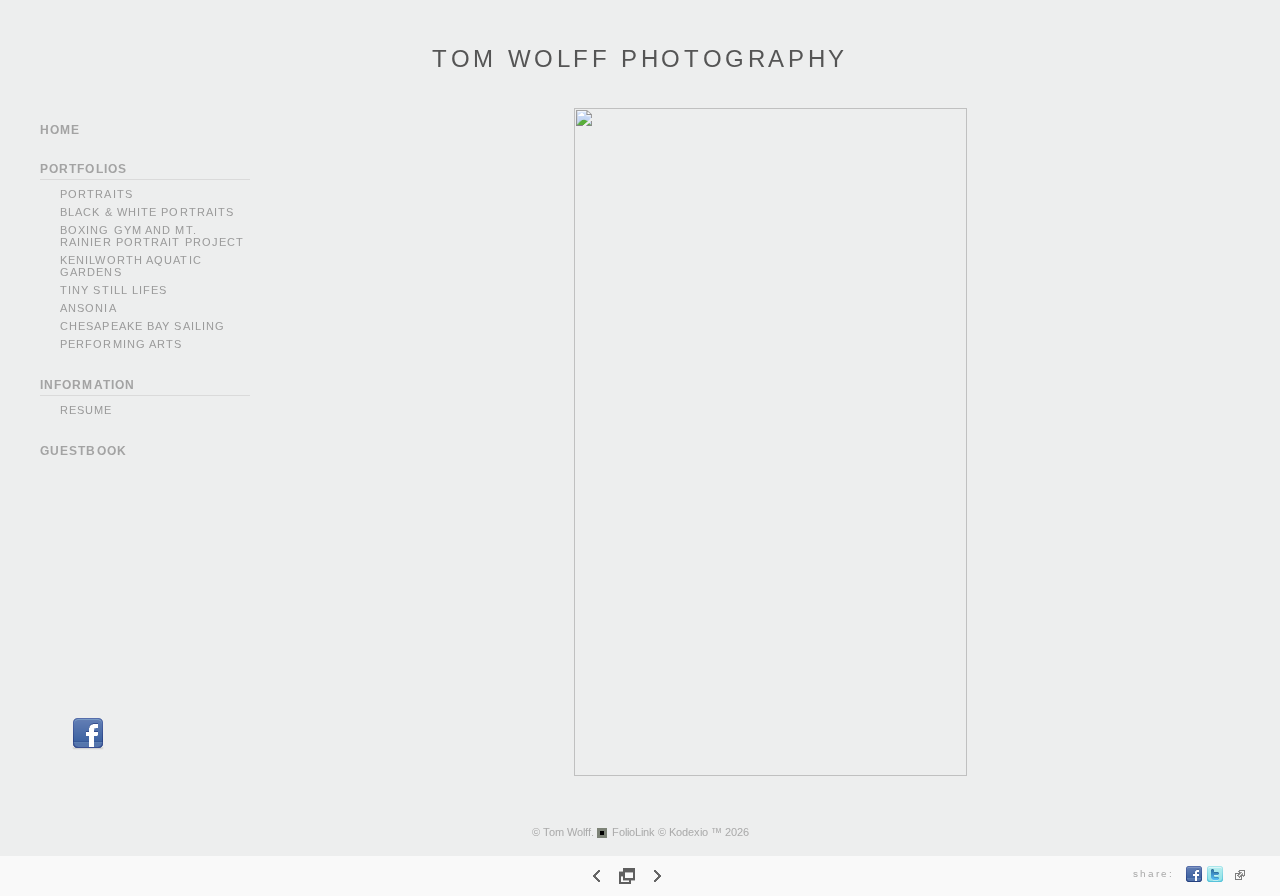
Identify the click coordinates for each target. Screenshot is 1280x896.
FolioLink (633, 832)
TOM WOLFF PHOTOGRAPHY (640, 58)
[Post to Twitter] (1215, 878)
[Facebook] (88, 746)
